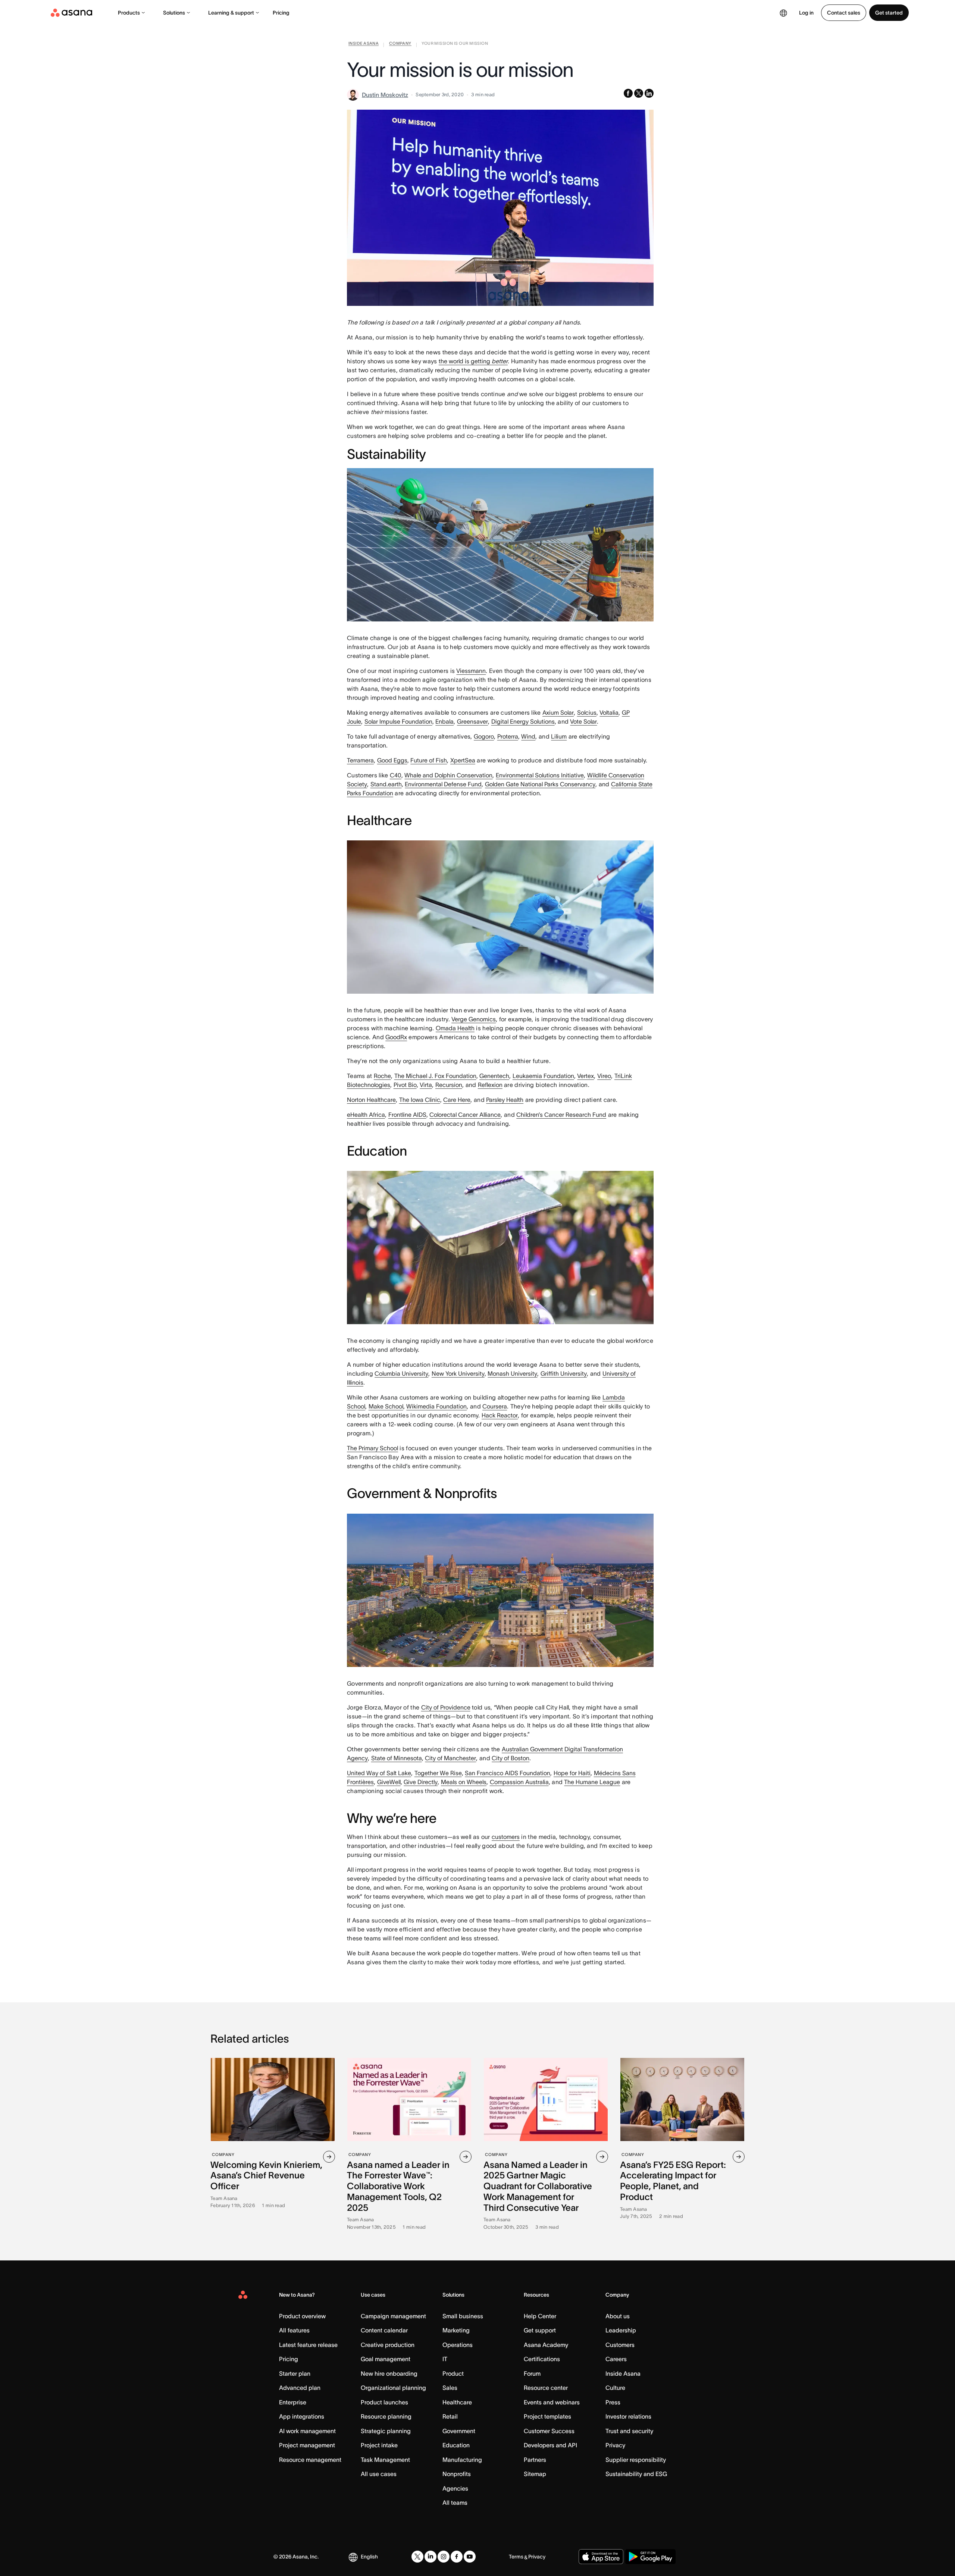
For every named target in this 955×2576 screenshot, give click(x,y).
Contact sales (844, 13)
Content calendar (384, 2330)
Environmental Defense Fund (443, 784)
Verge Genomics (474, 1019)
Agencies (455, 2488)
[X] (417, 2557)
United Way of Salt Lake (379, 1773)
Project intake (379, 2445)
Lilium (559, 736)
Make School (386, 1406)
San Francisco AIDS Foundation (508, 1773)
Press (613, 2402)
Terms (516, 2557)
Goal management (386, 2359)
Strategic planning (386, 2431)
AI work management (307, 2431)
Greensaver (472, 721)
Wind (528, 736)
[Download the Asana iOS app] (601, 2557)
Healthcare (457, 2402)
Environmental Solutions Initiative (540, 775)
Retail (450, 2416)
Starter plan (295, 2373)
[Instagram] (444, 2557)
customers (506, 1837)
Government (459, 2431)
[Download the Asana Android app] (650, 2557)
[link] (364, 45)
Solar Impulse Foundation (398, 721)
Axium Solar (558, 712)
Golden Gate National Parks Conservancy (540, 784)
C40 (396, 775)
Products (129, 13)
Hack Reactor (500, 1415)
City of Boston (511, 1758)
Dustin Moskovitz (385, 95)
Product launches (384, 2402)
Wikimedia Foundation (436, 1406)
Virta (426, 1085)
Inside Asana (623, 2373)
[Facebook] (457, 2557)
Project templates (547, 2416)
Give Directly (421, 1782)
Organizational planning (393, 2388)
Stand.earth (386, 784)
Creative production (388, 2345)
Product (453, 2373)
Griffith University (564, 1373)
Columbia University (401, 1373)
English (369, 2557)
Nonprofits (457, 2474)
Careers (616, 2359)
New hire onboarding (389, 2373)
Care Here (457, 1100)
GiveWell (389, 1782)
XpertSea (463, 760)
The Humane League (592, 1782)
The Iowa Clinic (420, 1100)
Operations (458, 2345)
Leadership (621, 2330)
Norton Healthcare (371, 1100)
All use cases (379, 2474)
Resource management (310, 2460)
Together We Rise (438, 1773)
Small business (463, 2316)
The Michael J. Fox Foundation (435, 1076)
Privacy (615, 2445)
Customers (620, 2345)
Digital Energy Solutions (523, 721)
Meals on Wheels (464, 1782)
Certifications (542, 2359)
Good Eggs (392, 760)
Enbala (444, 721)
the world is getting (473, 361)
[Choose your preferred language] (783, 13)
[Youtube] (470, 2557)
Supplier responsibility (636, 2460)
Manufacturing (462, 2460)
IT (445, 2359)
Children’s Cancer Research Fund (561, 1115)
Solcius (587, 712)
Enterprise (293, 2402)
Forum (532, 2373)
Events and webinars (552, 2402)
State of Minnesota (397, 1758)
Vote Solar (583, 721)
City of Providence (446, 1707)
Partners (535, 2460)
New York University (458, 1373)
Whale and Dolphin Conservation (448, 775)
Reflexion (490, 1085)
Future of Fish (429, 760)
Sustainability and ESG (636, 2474)
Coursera (495, 1406)
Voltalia (609, 712)
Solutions (174, 13)
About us (618, 2316)
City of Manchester (450, 1758)
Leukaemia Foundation (543, 1076)
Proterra (508, 736)
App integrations (302, 2416)
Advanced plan (300, 2388)
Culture (615, 2388)
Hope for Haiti (572, 1773)
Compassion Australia (519, 1782)
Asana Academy (546, 2345)
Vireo (604, 1076)
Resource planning (386, 2416)
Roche (382, 1076)
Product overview (302, 2316)
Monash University (512, 1373)
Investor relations (628, 2416)
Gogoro (484, 736)
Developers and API (550, 2445)
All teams (455, 2503)
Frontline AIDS (407, 1115)
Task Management (385, 2460)
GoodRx (396, 1037)
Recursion (449, 1085)
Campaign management (393, 2316)
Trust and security (629, 2431)
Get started (889, 13)
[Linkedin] (430, 2557)
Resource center (546, 2388)
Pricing (281, 13)
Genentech (494, 1076)
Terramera (360, 760)
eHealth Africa (366, 1115)
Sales (450, 2388)
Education (456, 2445)
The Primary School (372, 1448)
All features (294, 2330)
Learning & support (231, 13)
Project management (307, 2445)
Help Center (540, 2316)
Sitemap (535, 2474)
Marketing (456, 2330)
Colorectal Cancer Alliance (465, 1115)
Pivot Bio (405, 1085)
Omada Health (455, 1028)
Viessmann (471, 671)
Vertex (585, 1076)
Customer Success (549, 2431)
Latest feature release (308, 2345)
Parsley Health (505, 1100)
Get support (540, 2330)
